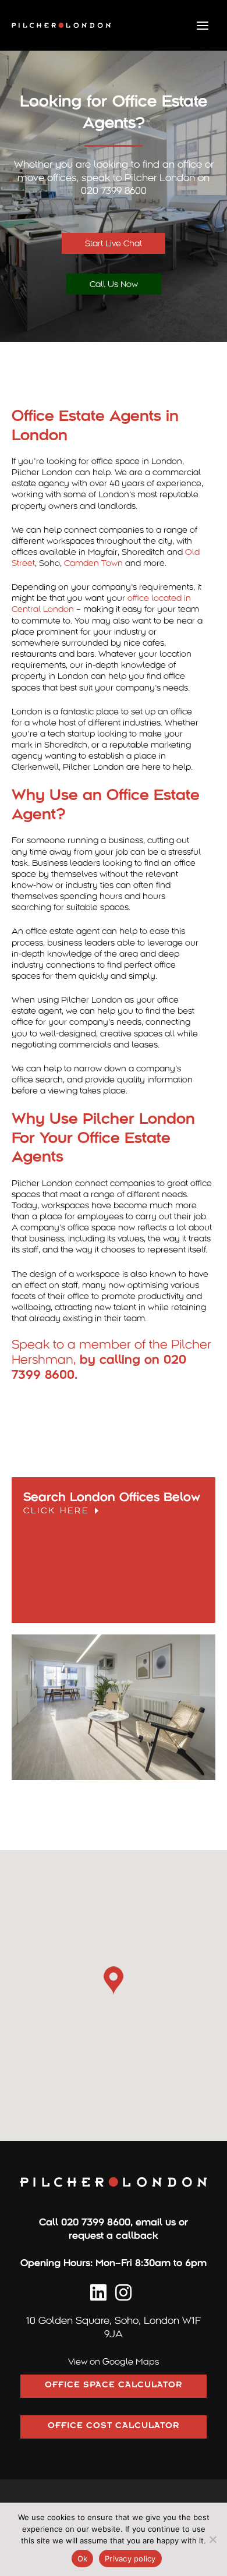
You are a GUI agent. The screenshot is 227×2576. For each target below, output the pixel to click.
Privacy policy (130, 2559)
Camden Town (93, 563)
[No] (212, 2539)
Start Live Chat (114, 243)
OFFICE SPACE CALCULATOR (114, 2386)
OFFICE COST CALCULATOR (114, 2427)
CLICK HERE (58, 1510)
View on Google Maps (114, 2362)
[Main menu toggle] (203, 25)
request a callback (114, 2236)
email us (156, 2222)
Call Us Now (114, 284)
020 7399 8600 (96, 2222)
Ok (83, 2559)
